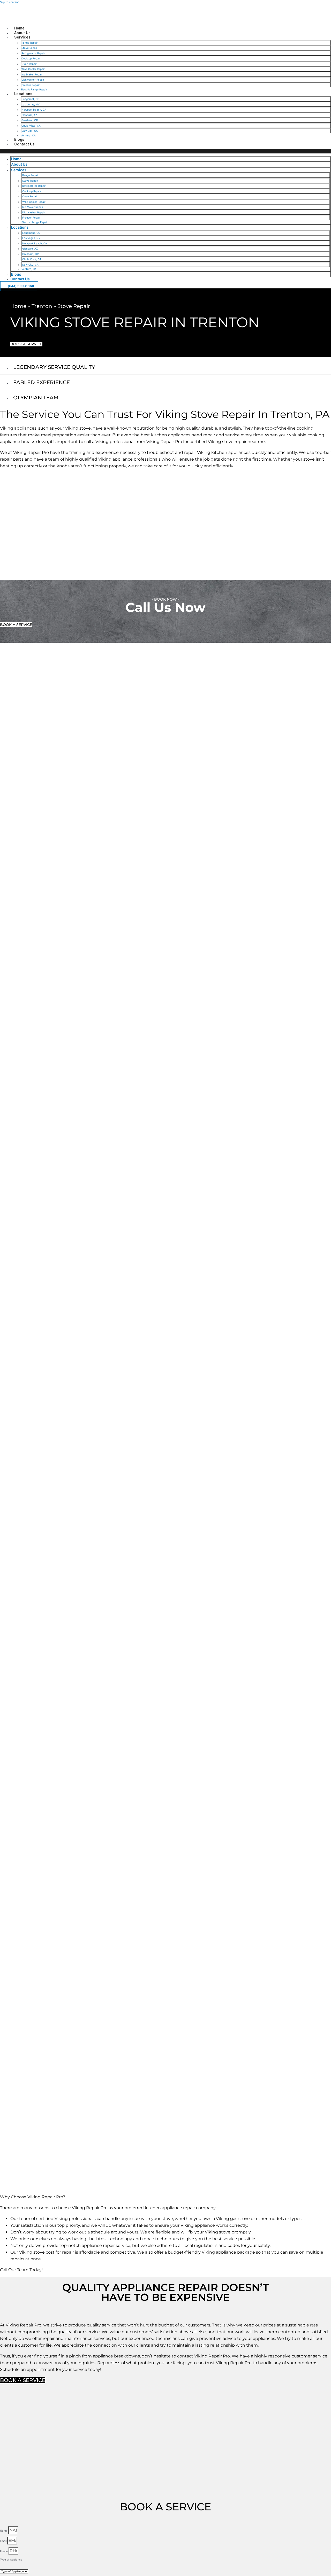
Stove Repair (29, 48)
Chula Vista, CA (31, 126)
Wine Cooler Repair (33, 69)
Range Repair (30, 43)
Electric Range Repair (34, 89)
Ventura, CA (28, 135)
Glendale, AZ (29, 115)
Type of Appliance (11, 2559)
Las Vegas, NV (31, 104)
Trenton (42, 306)
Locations (23, 94)
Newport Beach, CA (34, 110)
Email (4, 2541)
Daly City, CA (30, 131)
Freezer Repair (31, 85)
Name (4, 2531)
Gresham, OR (30, 120)
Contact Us (24, 144)
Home (19, 28)
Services (22, 37)
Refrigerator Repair (33, 53)
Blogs (19, 139)
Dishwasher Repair (33, 80)
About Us (22, 33)
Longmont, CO (31, 99)
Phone (4, 2551)
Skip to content (9, 2)
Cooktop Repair (31, 58)
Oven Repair (29, 64)
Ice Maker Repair (32, 74)
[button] (165, 151)
